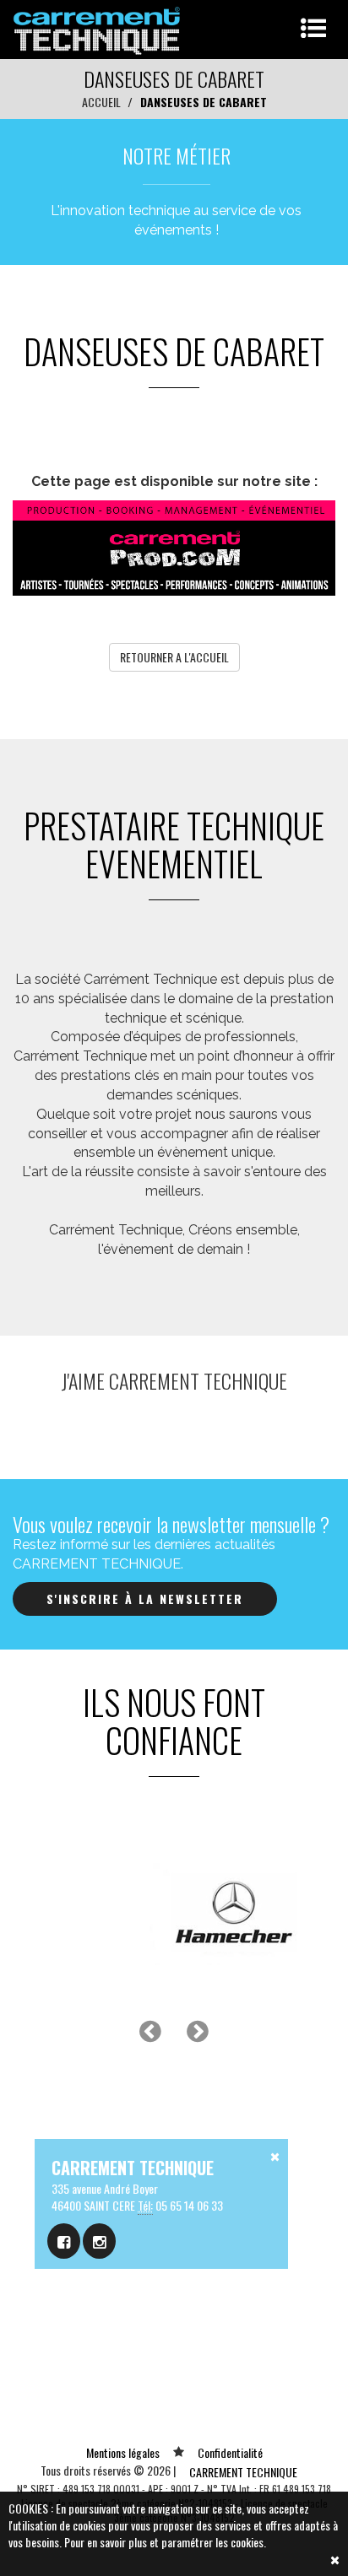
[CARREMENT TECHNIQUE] (98, 27)
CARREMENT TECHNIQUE (243, 2472)
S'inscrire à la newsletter (145, 1599)
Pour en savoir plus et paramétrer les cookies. (165, 2542)
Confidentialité (230, 2452)
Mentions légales (123, 2452)
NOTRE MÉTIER (177, 155)
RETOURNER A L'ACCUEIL (174, 657)
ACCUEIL (101, 102)
